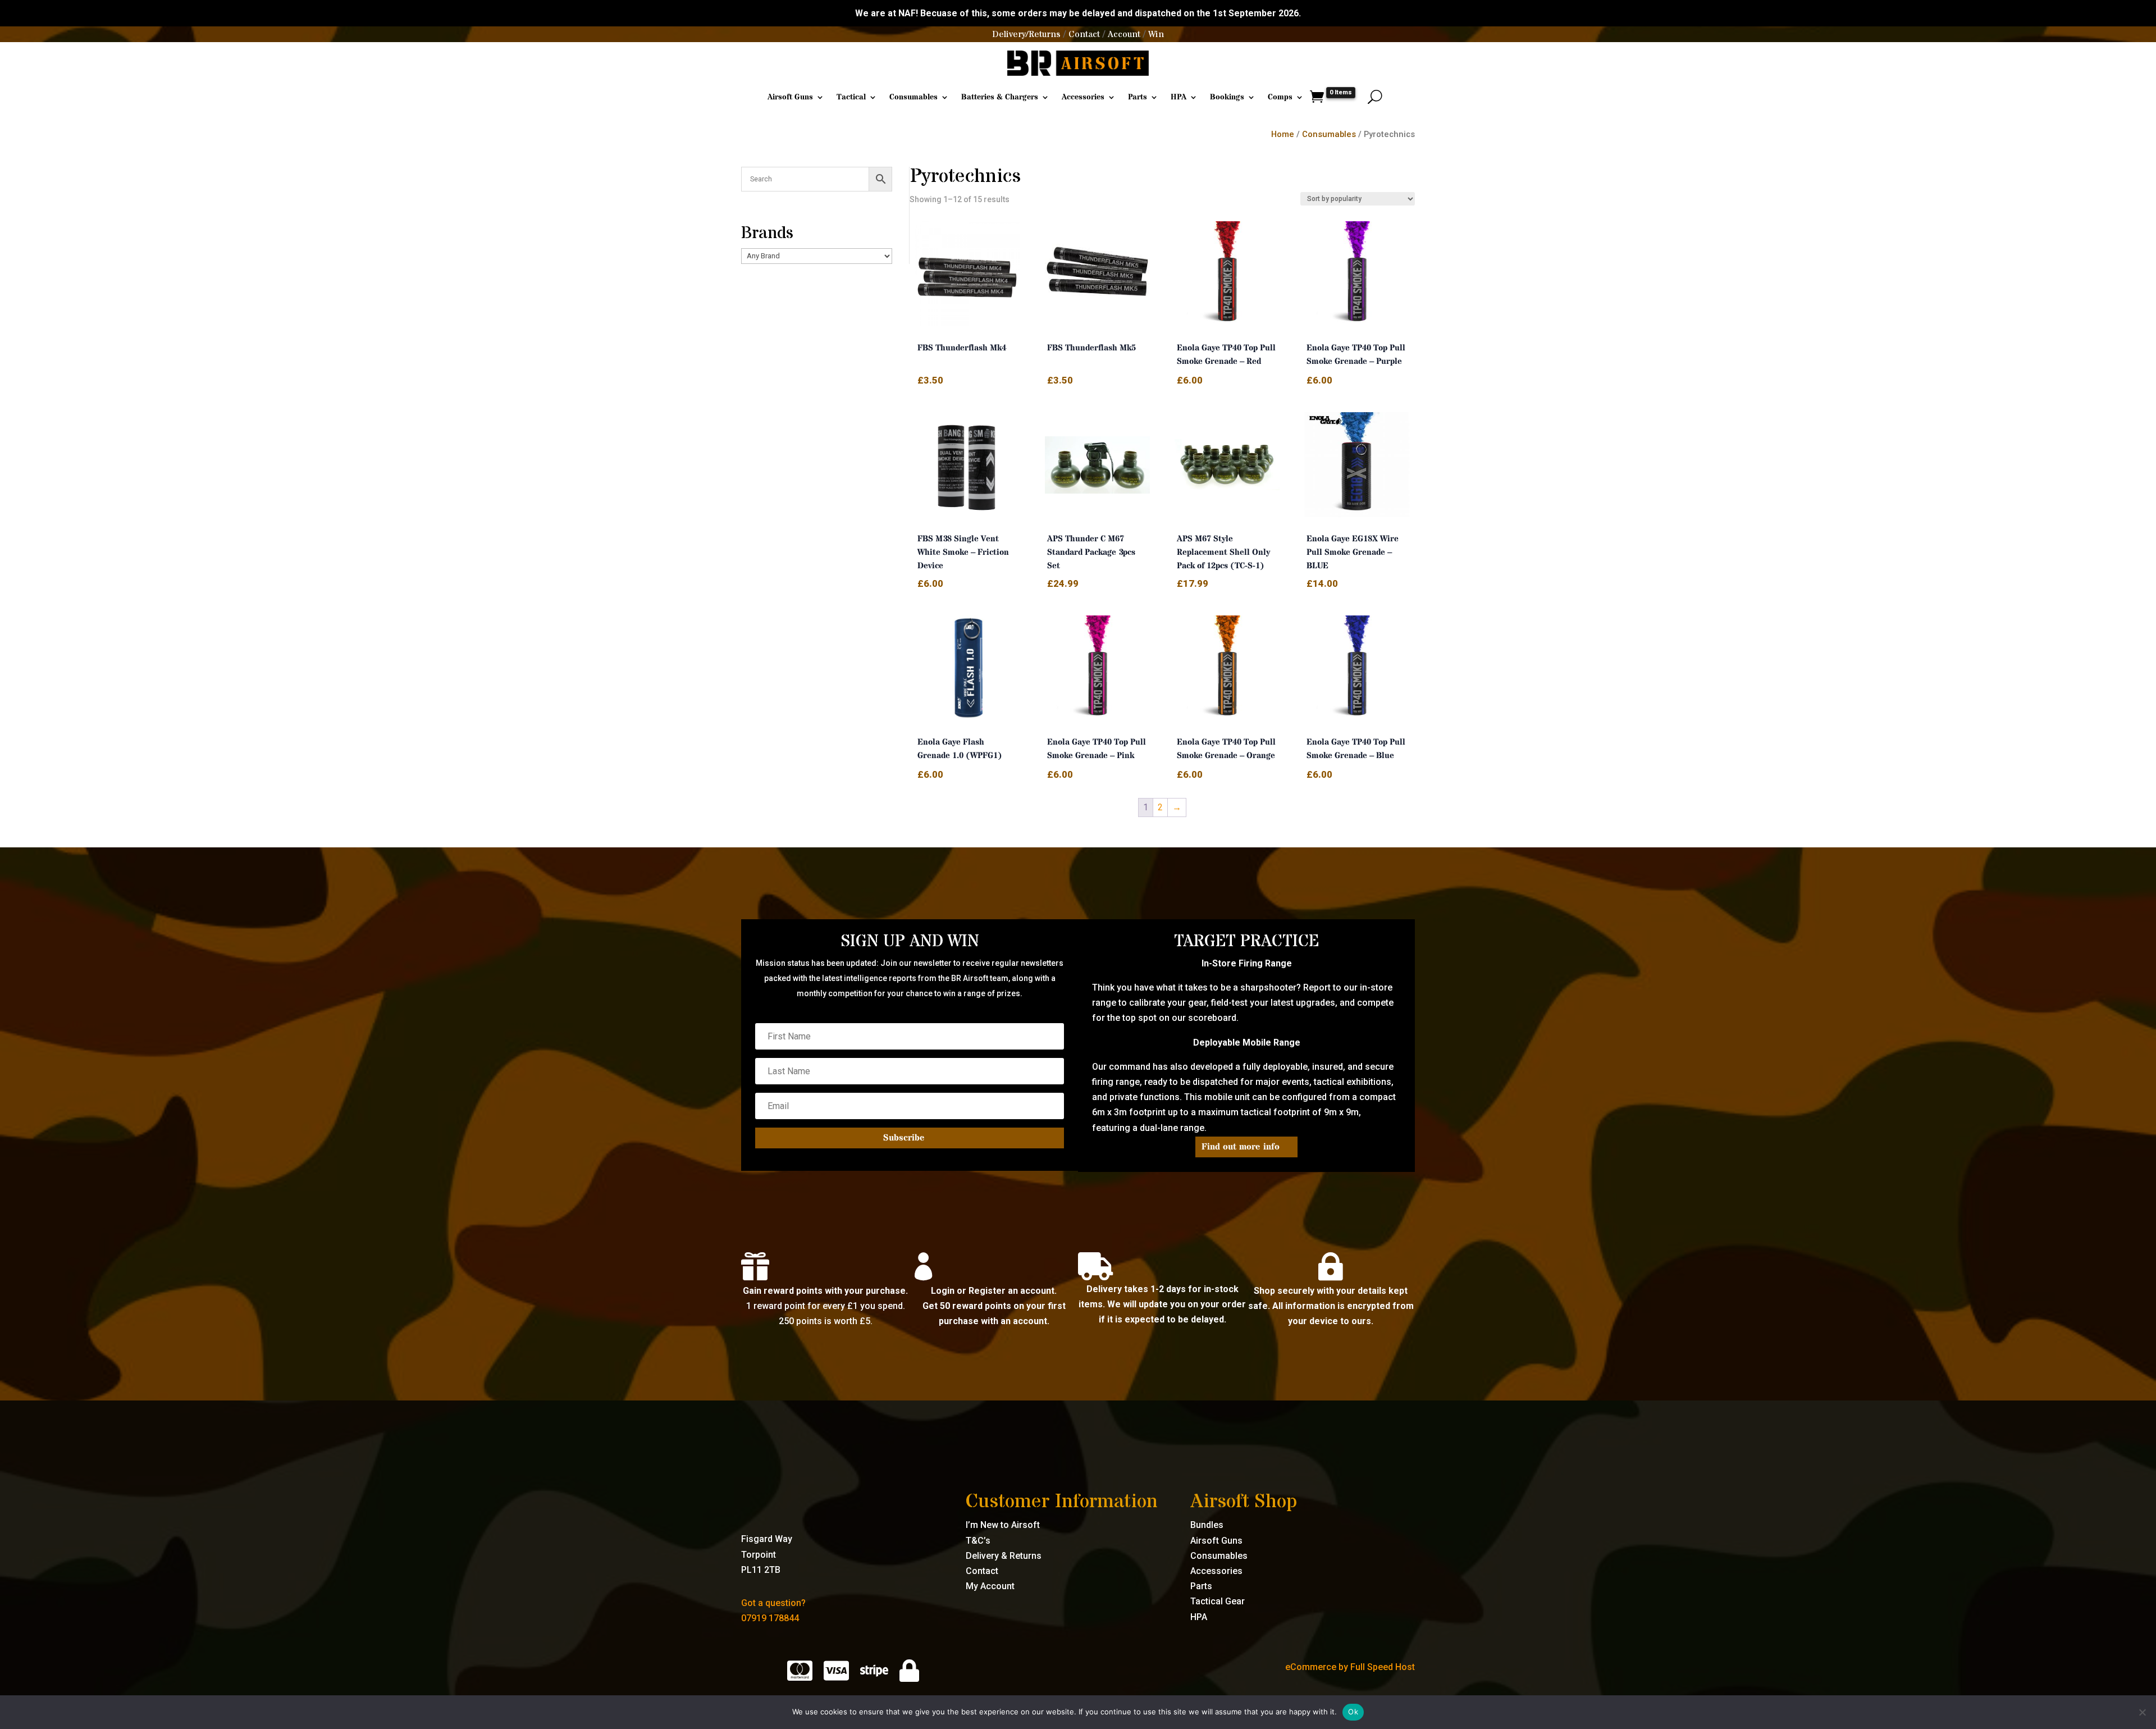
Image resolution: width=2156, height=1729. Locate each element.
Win (1156, 34)
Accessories (1083, 97)
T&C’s (978, 1541)
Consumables (913, 97)
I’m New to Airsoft (1003, 1525)
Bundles (1207, 1525)
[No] (2142, 1712)
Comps (1280, 97)
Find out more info (1241, 1147)
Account (1124, 34)
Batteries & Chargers (1000, 97)
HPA (1179, 97)
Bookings (1227, 97)
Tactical (851, 97)
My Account (990, 1586)
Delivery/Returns (1026, 34)
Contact (1084, 34)
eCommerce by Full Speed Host (1350, 1667)
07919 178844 (770, 1618)
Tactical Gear (1218, 1601)
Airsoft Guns (790, 97)
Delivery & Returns (1004, 1556)
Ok (1353, 1712)
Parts (1138, 97)
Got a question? (773, 1603)
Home (1283, 134)
